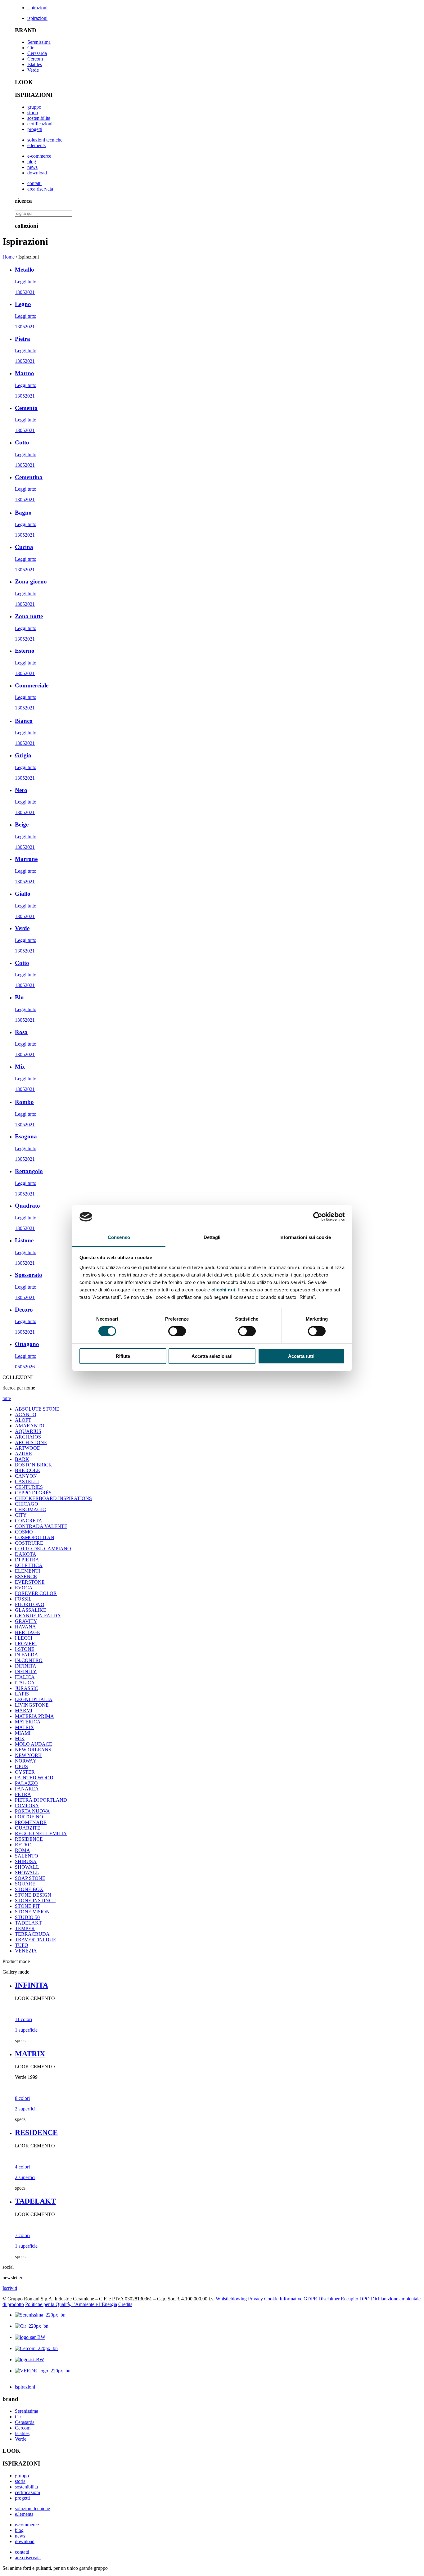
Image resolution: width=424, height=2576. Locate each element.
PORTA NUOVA (32, 1811)
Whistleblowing (231, 2299)
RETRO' (24, 1845)
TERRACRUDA (32, 1934)
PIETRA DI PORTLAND (41, 1800)
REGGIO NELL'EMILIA (41, 1833)
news (32, 167)
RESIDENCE (29, 1839)
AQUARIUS (28, 1431)
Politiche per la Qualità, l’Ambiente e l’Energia (71, 2304)
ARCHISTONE (31, 1442)
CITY (21, 1515)
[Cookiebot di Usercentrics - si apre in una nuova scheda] (318, 1217)
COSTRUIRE (29, 1543)
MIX (20, 1738)
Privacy (255, 2299)
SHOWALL (27, 1867)
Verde (33, 70)
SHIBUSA (26, 1861)
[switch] (177, 1331)
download (37, 173)
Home (9, 257)
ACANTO (26, 1414)
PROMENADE (31, 1822)
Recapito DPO (355, 2299)
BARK (22, 1459)
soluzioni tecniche (45, 140)
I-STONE (25, 1649)
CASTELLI (27, 1482)
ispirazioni (37, 8)
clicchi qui (223, 1290)
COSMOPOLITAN (35, 1537)
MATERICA (28, 1722)
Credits (125, 2304)
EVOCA (24, 1588)
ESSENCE (26, 1576)
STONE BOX (29, 1889)
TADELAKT (28, 1923)
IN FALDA (27, 1655)
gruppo (34, 107)
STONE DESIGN (33, 1895)
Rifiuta (123, 1356)
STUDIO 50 (27, 1917)
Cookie (271, 2299)
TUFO (22, 1945)
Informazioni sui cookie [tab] (305, 1237)
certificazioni (40, 124)
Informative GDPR (298, 2299)
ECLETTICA (29, 1565)
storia (33, 113)
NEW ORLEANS (33, 1750)
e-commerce (39, 156)
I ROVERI (26, 1644)
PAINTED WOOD (34, 1778)
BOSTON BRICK (34, 1465)
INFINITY (26, 1671)
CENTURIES (29, 1487)
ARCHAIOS (28, 1437)
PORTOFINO (29, 1817)
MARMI (24, 1711)
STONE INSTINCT (35, 1900)
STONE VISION (32, 1912)
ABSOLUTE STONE (37, 1409)
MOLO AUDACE (34, 1744)
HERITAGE (27, 1632)
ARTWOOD (28, 1448)
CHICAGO (27, 1504)
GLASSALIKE (31, 1610)
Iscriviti (10, 2288)
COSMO (24, 1532)
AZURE (23, 1454)
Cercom (35, 59)
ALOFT (23, 1420)
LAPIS (22, 1694)
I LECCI (24, 1638)
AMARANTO (30, 1426)
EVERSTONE (30, 1582)
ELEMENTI (27, 1571)
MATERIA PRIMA (34, 1716)
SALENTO (27, 1856)
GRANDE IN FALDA (38, 1616)
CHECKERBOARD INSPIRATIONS (53, 1498)
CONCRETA (29, 1521)
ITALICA (25, 1677)
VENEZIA (26, 1951)
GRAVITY (26, 1621)
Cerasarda (37, 53)
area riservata (40, 189)
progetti (35, 129)
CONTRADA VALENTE (41, 1526)
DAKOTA (26, 1554)
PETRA (23, 1794)
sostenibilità (39, 118)
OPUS (21, 1766)
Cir (30, 48)
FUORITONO (30, 1604)
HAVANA (25, 1627)
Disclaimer (329, 2299)
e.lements (36, 145)
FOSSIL (23, 1599)
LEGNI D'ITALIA (34, 1699)
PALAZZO (26, 1783)
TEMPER (25, 1928)
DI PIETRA (27, 1560)
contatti (34, 183)
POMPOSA (27, 1806)
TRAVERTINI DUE (36, 1940)
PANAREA (27, 1789)
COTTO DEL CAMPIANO (43, 1549)
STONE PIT (27, 1906)
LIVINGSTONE (32, 1705)
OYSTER (25, 1772)
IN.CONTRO (29, 1660)
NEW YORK (28, 1755)
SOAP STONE (30, 1878)
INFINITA (26, 1666)
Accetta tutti (301, 1356)
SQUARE (25, 1884)
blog (32, 162)
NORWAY (26, 1761)
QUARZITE (28, 1828)
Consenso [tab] (119, 1237)
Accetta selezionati (212, 1356)
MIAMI (23, 1733)
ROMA (23, 1850)
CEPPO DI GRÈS (33, 1493)
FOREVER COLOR (36, 1593)
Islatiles (35, 64)
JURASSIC (27, 1688)
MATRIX (25, 1727)
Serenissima (39, 42)
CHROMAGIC (30, 1509)
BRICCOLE (27, 1470)
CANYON (26, 1476)
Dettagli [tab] (212, 1237)
